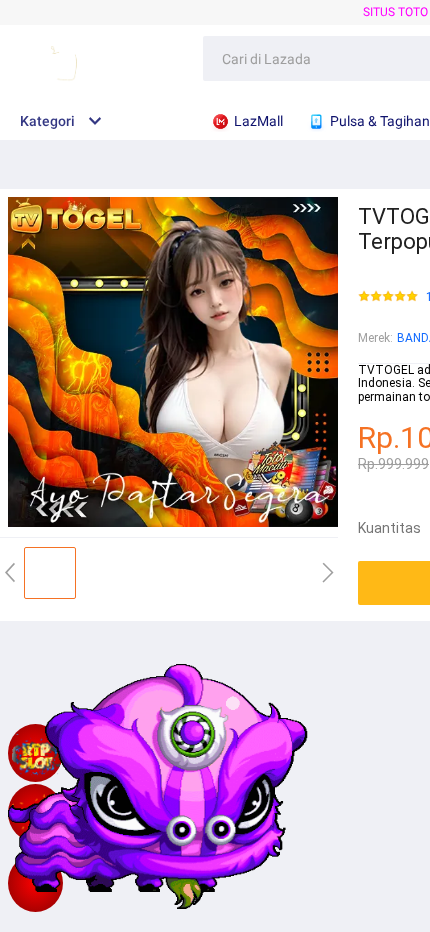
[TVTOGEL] (35, 883)
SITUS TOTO (395, 12)
